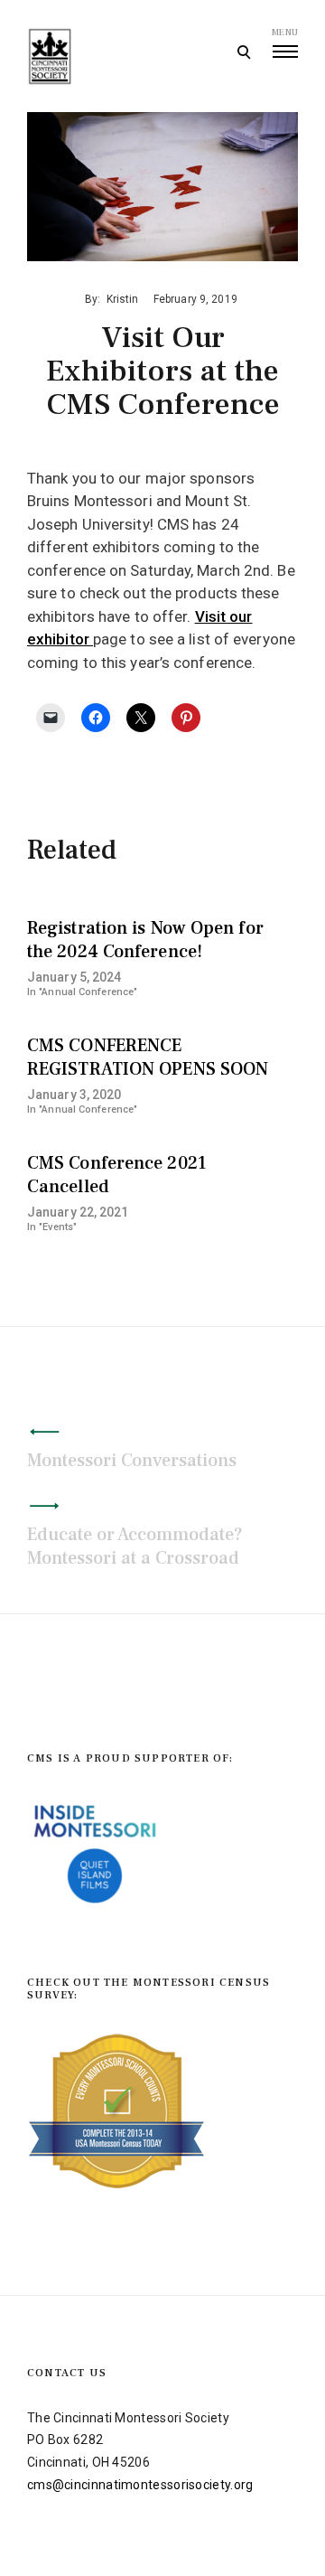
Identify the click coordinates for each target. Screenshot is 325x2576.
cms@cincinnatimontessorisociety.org (140, 2485)
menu (285, 32)
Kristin (123, 299)
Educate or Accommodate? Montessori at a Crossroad (135, 1547)
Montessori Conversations (132, 1461)
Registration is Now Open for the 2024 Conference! (145, 940)
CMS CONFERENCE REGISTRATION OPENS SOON (148, 1058)
